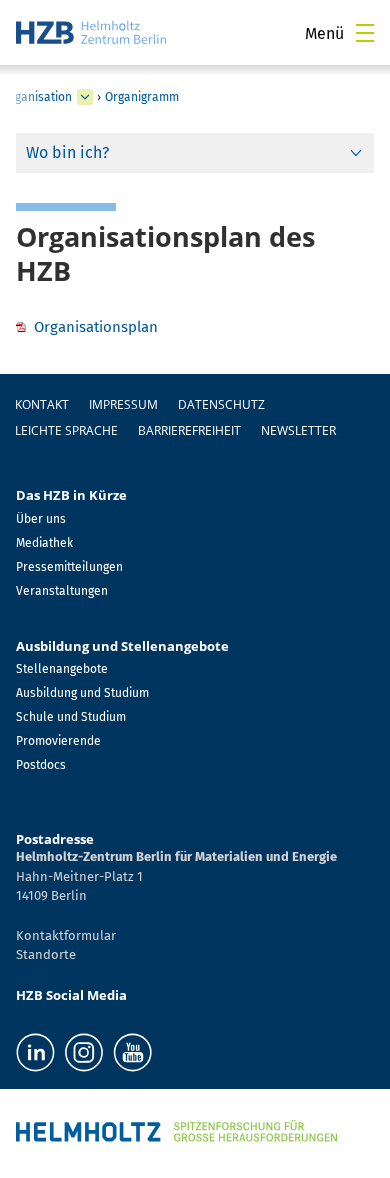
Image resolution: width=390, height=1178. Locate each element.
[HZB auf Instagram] (84, 1052)
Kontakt (42, 404)
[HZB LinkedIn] (35, 1052)
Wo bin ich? (67, 152)
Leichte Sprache (66, 430)
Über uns (41, 519)
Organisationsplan (96, 327)
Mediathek (44, 543)
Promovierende (58, 741)
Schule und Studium (71, 717)
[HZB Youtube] (132, 1052)
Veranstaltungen (62, 591)
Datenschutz (221, 404)
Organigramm (142, 97)
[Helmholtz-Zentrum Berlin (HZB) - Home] (91, 32)
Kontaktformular (66, 935)
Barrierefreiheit (189, 430)
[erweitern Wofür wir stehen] (85, 97)
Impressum (123, 404)
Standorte (46, 954)
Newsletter (298, 430)
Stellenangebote (62, 669)
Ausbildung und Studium (82, 693)
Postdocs (41, 765)
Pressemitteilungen (69, 567)
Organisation (37, 97)
